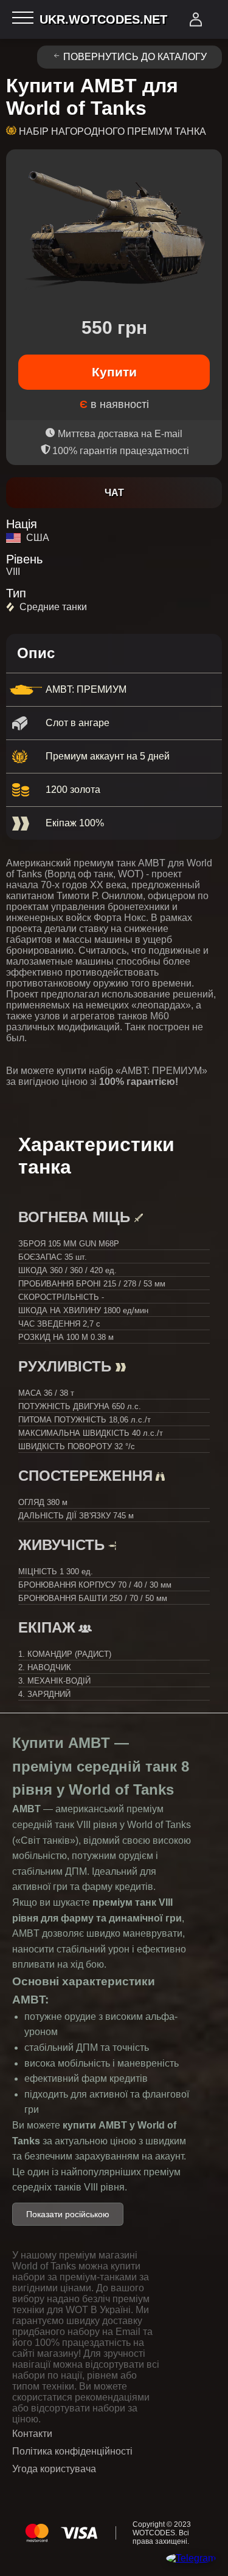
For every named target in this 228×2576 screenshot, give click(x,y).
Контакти (32, 2434)
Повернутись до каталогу (135, 57)
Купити (114, 372)
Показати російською (68, 2214)
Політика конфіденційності (72, 2451)
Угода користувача (54, 2469)
